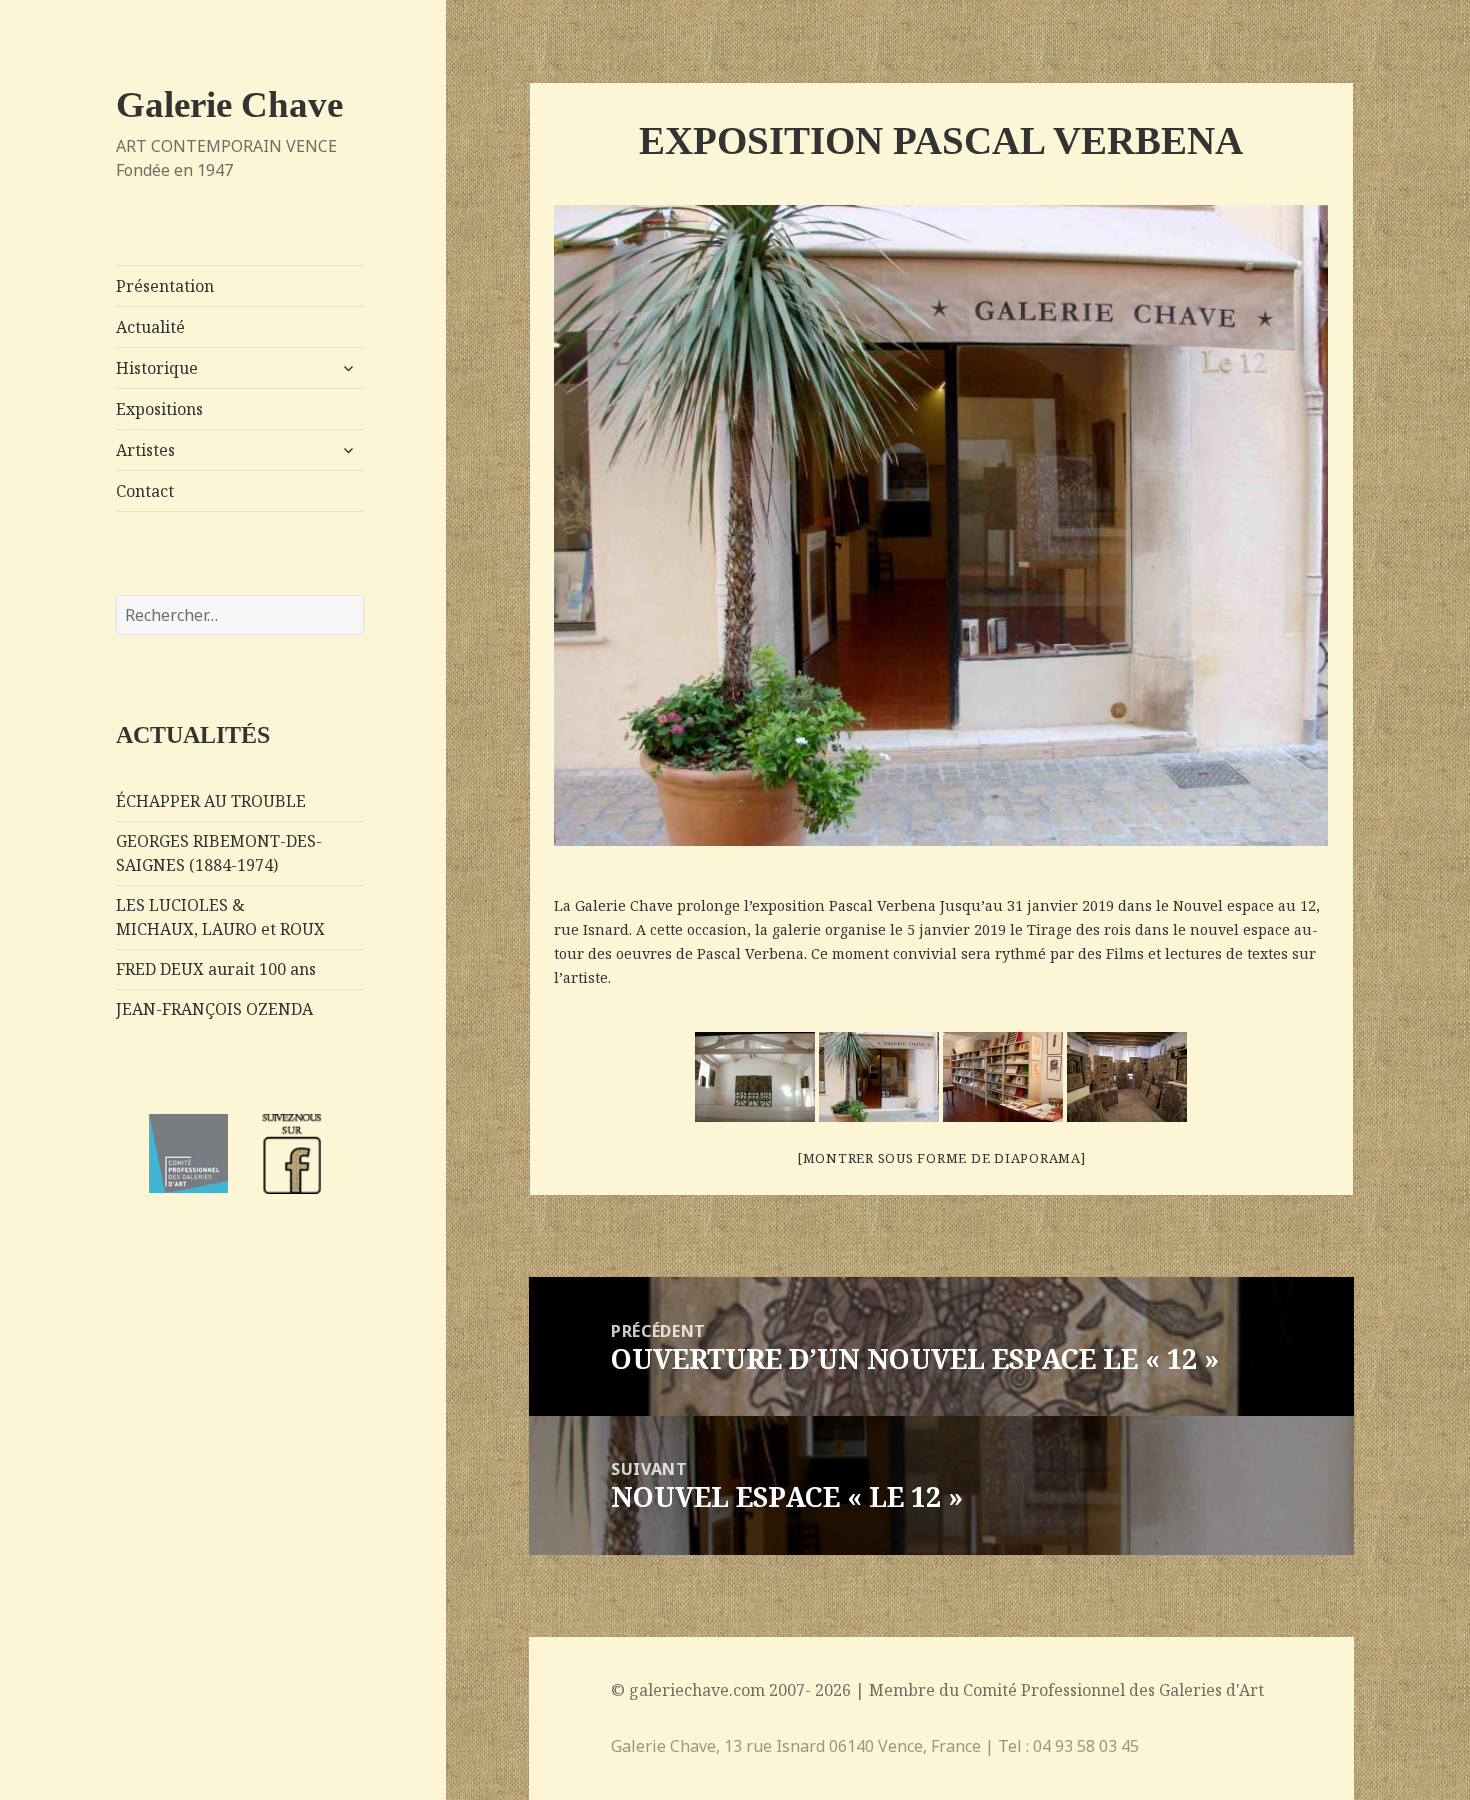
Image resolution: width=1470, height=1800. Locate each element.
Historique (157, 368)
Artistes (145, 450)
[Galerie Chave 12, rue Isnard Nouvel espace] (879, 1077)
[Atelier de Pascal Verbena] (1127, 1077)
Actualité (150, 327)
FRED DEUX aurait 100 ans (216, 969)
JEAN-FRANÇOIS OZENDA (214, 1009)
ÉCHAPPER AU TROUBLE (211, 801)
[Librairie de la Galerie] (1003, 1077)
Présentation (165, 286)
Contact (145, 491)
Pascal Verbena (882, 905)
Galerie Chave (229, 104)
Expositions (159, 409)
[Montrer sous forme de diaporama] (941, 1158)
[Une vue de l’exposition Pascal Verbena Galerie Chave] (755, 1077)
